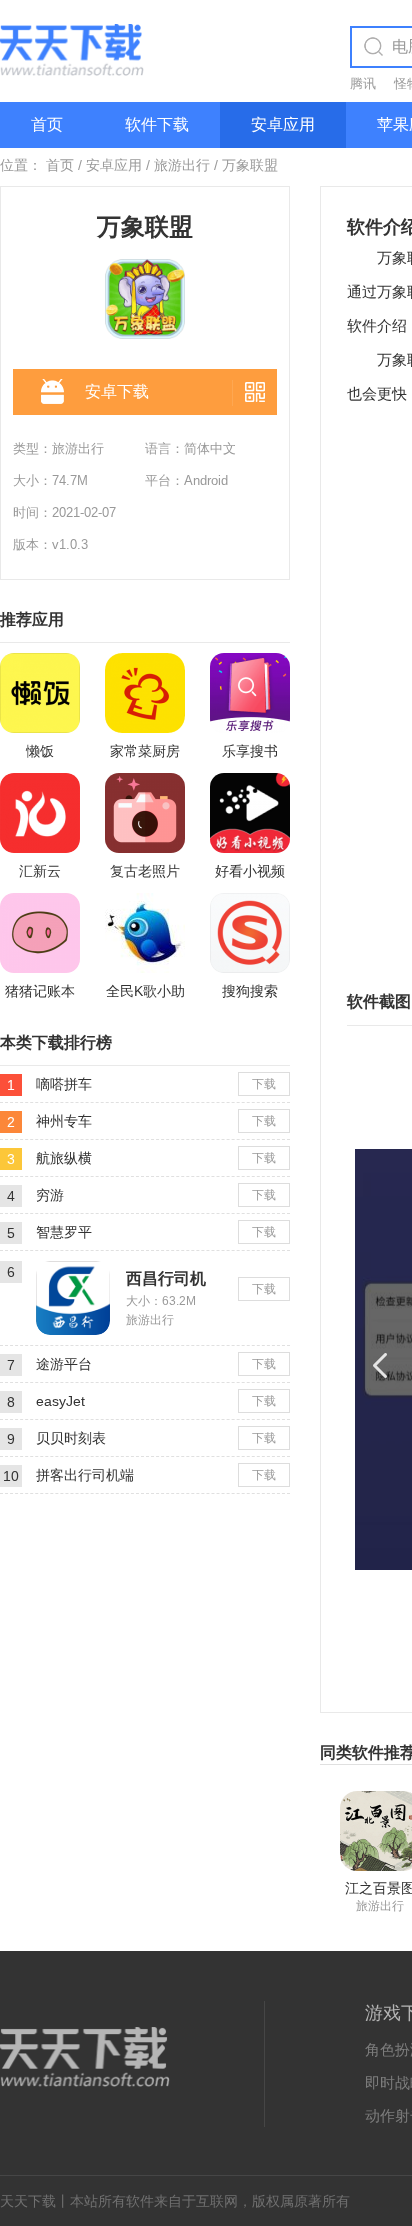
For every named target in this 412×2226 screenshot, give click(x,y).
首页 (47, 124)
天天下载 (28, 2201)
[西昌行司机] (73, 1269)
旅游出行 (182, 165)
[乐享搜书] (250, 693)
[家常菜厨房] (145, 693)
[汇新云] (40, 813)
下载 (264, 1084)
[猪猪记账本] (40, 933)
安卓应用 (283, 124)
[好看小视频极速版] (250, 813)
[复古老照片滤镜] (145, 813)
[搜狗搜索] (250, 933)
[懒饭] (40, 693)
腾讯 (363, 83)
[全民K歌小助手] (145, 933)
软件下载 (157, 124)
